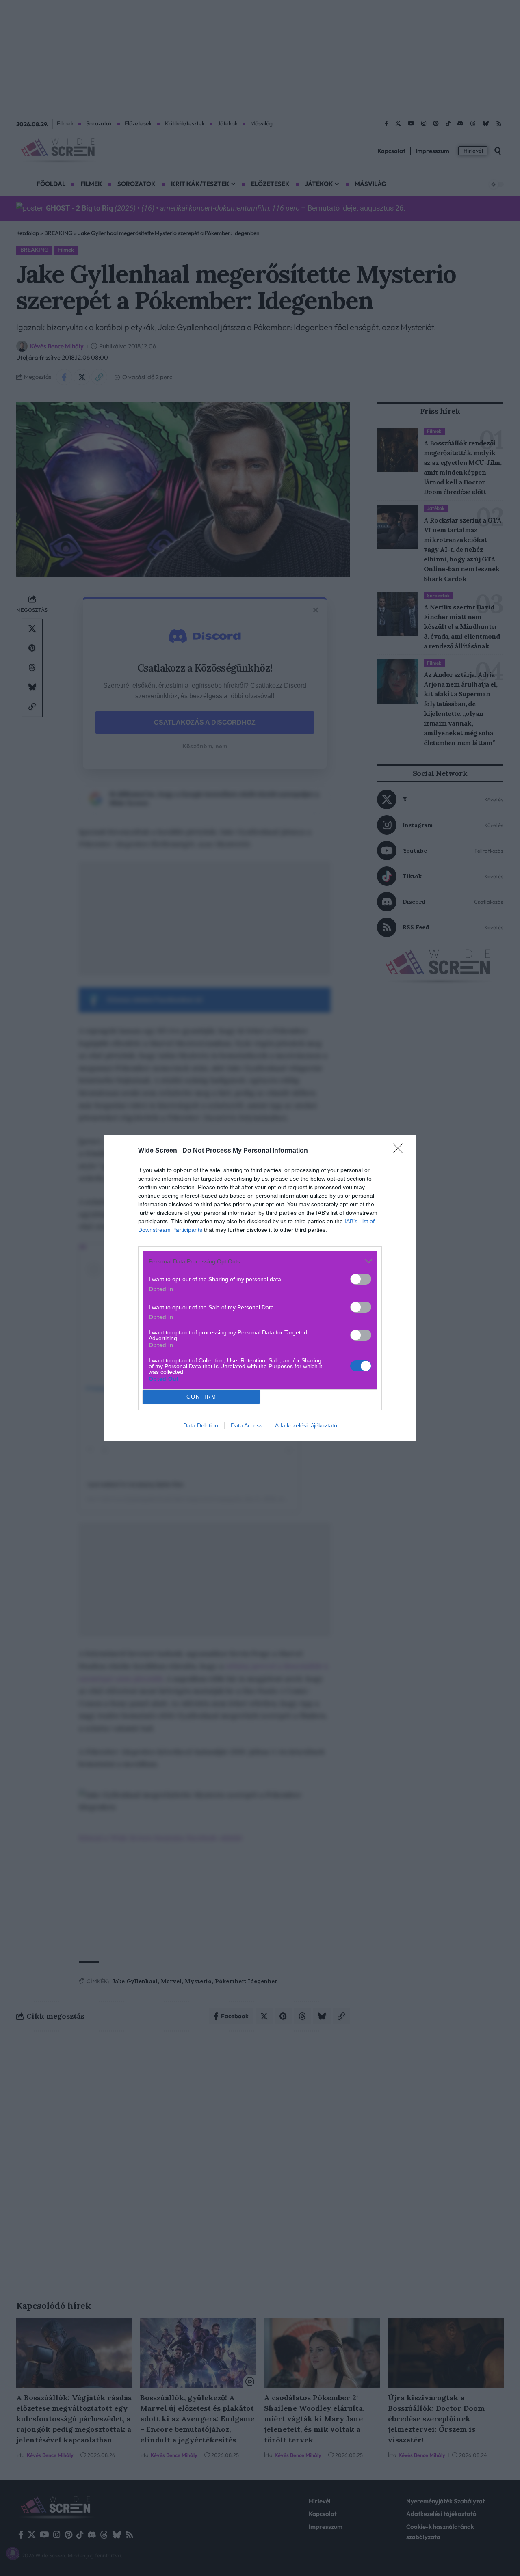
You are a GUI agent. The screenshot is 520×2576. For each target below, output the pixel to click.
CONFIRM (201, 1397)
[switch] (361, 1279)
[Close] (401, 1151)
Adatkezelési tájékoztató (306, 1425)
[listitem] (260, 1261)
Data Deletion (201, 1425)
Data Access (247, 1425)
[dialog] (260, 1288)
